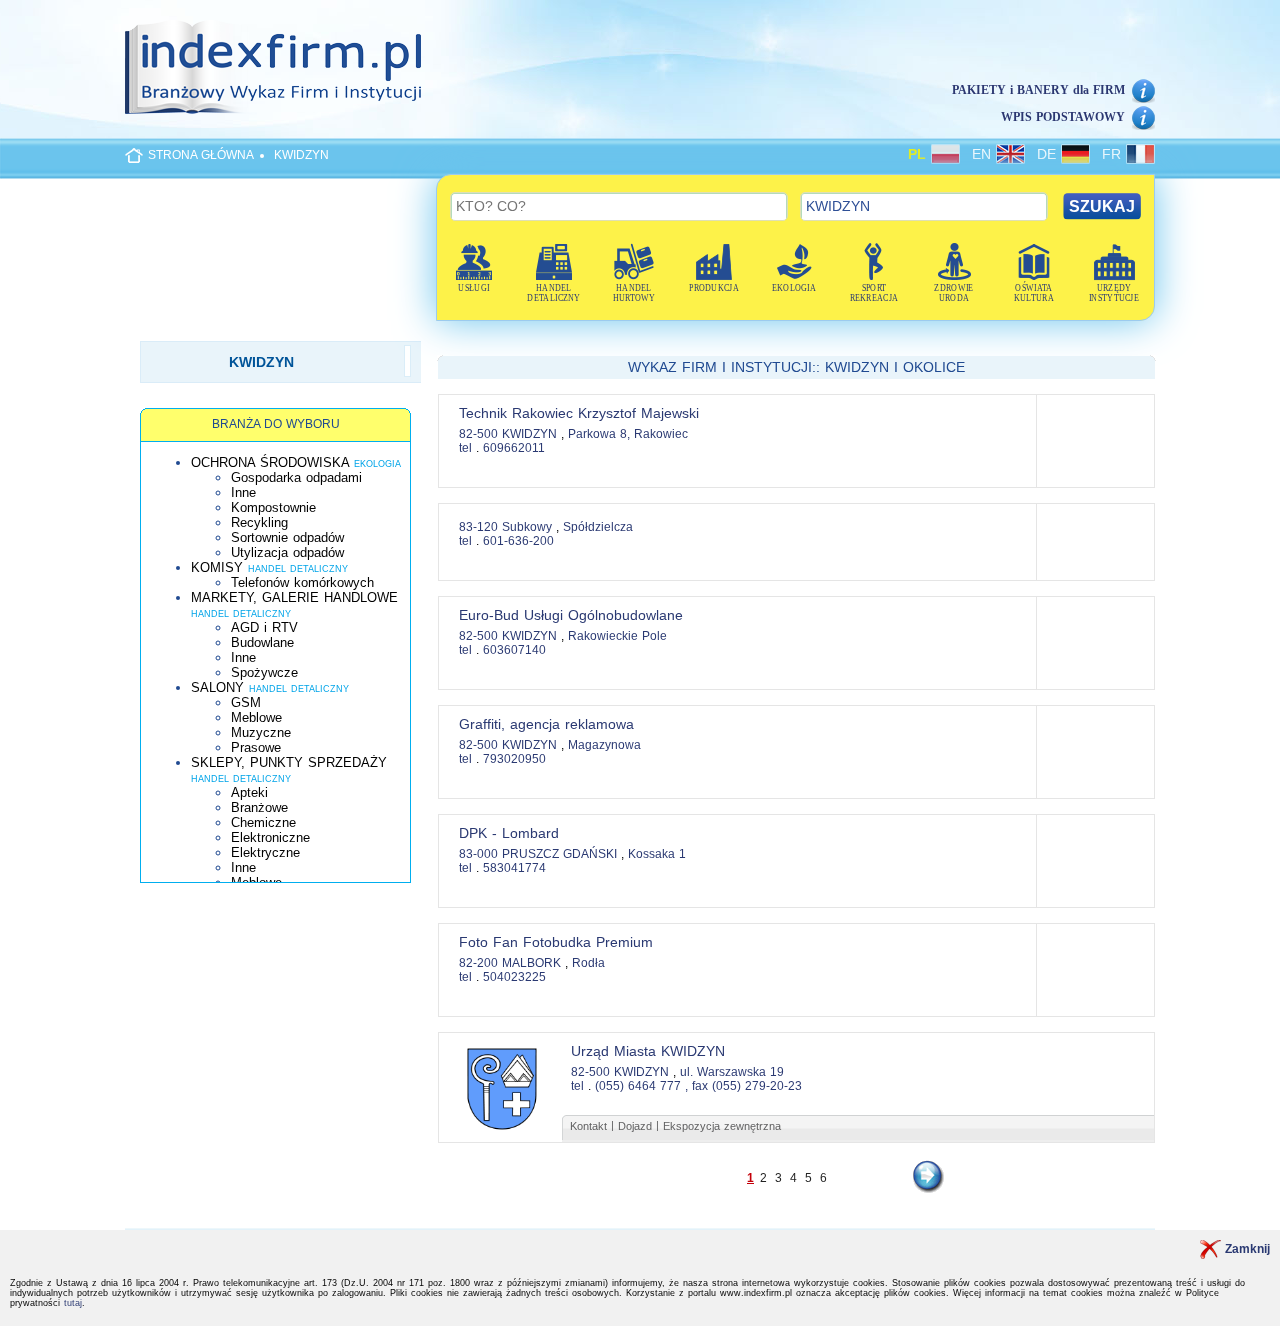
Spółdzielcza (598, 527)
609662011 (514, 448)
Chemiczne (263, 822)
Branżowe (259, 807)
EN (984, 154)
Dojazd (635, 1126)
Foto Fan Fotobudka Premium (556, 942)
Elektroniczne (270, 837)
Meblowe (256, 717)
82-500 (478, 434)
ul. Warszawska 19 (732, 1072)
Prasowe (256, 747)
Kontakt (588, 1126)
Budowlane (262, 642)
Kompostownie (273, 507)
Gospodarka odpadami (296, 477)
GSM (246, 702)
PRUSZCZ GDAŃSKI (561, 854)
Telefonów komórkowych (302, 582)
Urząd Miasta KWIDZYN (648, 1051)
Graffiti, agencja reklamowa (546, 724)
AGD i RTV (264, 627)
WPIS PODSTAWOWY (1063, 117)
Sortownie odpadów (287, 537)
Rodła (588, 963)
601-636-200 (518, 541)
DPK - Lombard (509, 833)
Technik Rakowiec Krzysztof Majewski (579, 413)
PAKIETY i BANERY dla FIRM (1038, 90)
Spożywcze (264, 672)
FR (1114, 154)
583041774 (514, 868)
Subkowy (529, 527)
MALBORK (533, 963)
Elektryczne (265, 852)
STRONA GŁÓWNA (201, 155)
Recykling (259, 522)
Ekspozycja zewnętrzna (722, 1126)
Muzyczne (261, 732)
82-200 (478, 963)
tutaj (73, 1303)
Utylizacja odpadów (287, 552)
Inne (243, 492)
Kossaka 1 (657, 854)
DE (1049, 154)
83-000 (478, 854)
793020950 (514, 759)
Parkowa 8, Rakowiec (628, 434)
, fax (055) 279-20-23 (743, 1086)
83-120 (478, 527)
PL (919, 154)
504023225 (514, 977)
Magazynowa (604, 745)
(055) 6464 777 (638, 1086)
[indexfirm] (273, 67)
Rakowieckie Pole (617, 636)
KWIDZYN (301, 155)
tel (465, 448)
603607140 (514, 650)
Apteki (249, 792)
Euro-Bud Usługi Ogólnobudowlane (571, 615)
